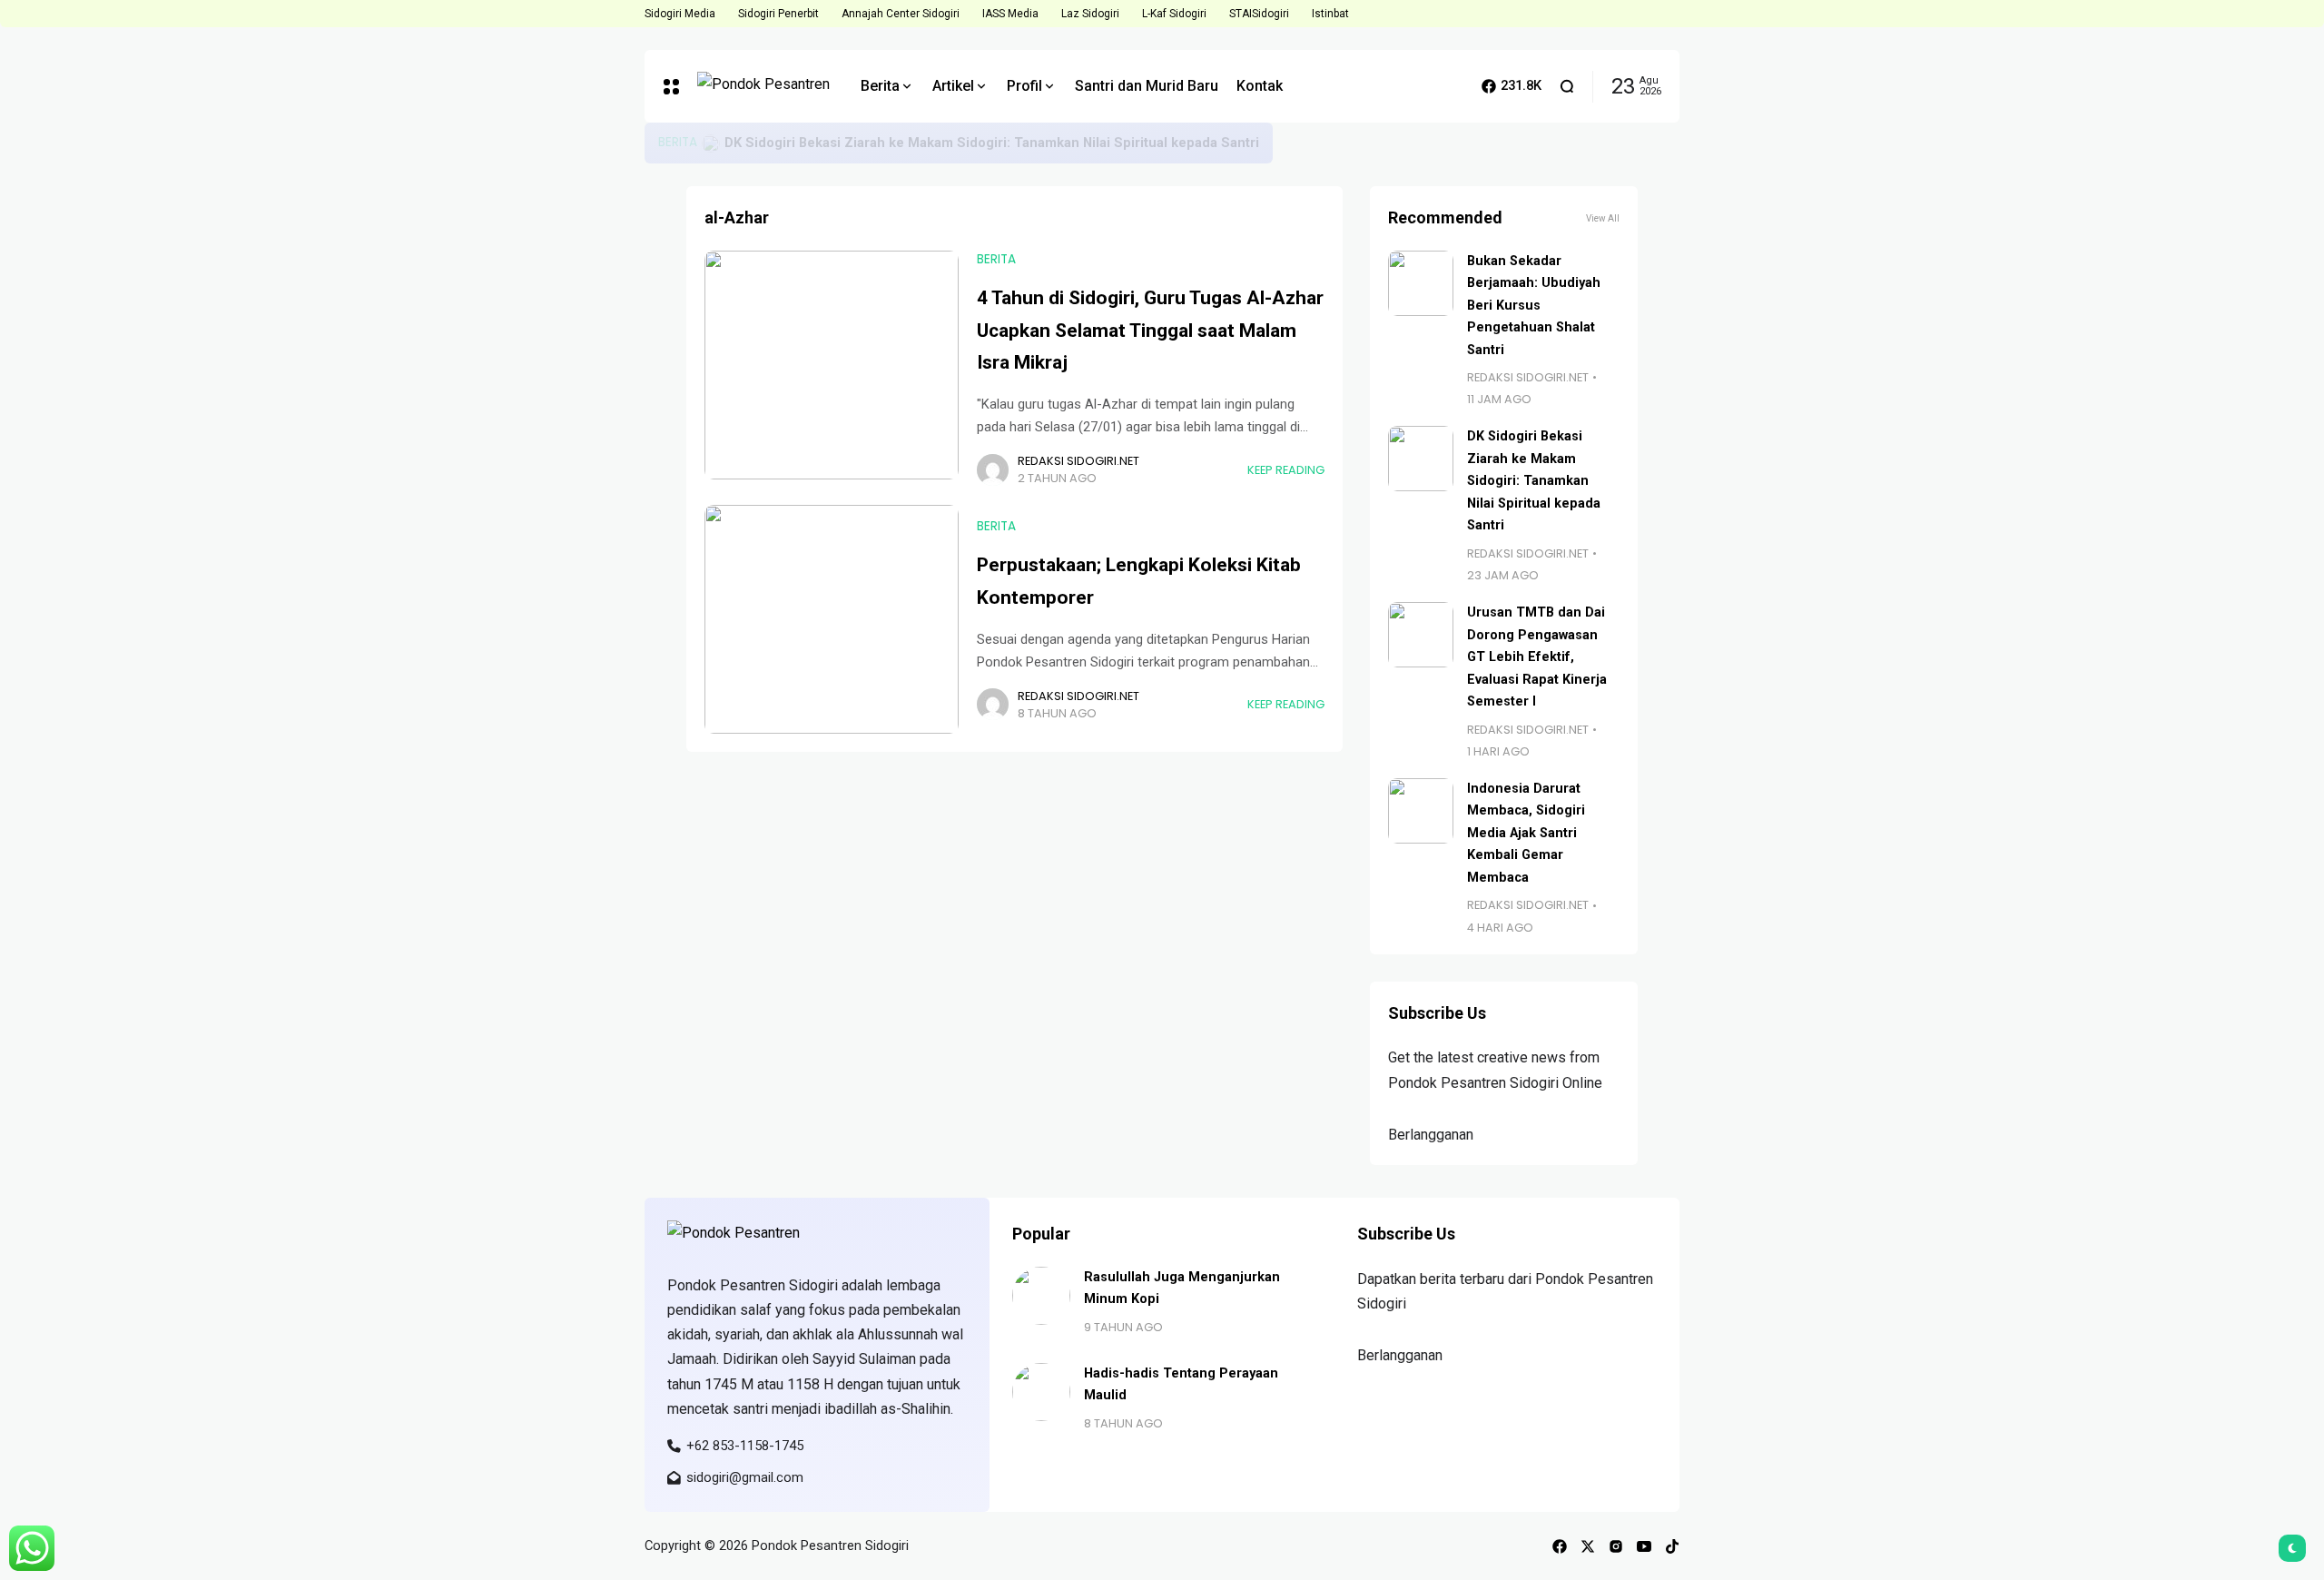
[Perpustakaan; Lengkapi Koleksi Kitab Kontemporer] (832, 619)
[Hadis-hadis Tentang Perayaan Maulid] (1041, 1392)
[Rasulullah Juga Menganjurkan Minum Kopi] (1041, 1296)
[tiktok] (1672, 1546)
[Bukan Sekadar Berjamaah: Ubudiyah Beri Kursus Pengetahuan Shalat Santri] (711, 143)
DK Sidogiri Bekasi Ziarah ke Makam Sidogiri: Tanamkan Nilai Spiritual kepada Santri (1534, 481)
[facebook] (1560, 1546)
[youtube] (1644, 1546)
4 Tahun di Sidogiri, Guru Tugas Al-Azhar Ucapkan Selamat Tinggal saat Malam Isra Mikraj (1150, 330)
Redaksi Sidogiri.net (1078, 461)
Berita (678, 142)
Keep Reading (1286, 470)
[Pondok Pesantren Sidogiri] (765, 87)
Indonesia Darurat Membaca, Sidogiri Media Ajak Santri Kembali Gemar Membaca (1526, 833)
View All (1603, 218)
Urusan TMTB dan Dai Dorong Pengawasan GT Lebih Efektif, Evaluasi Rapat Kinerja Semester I (1537, 657)
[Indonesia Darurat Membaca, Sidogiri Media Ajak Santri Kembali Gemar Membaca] (1421, 811)
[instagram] (1616, 1546)
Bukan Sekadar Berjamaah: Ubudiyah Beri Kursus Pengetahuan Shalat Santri (966, 143)
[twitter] (1588, 1546)
